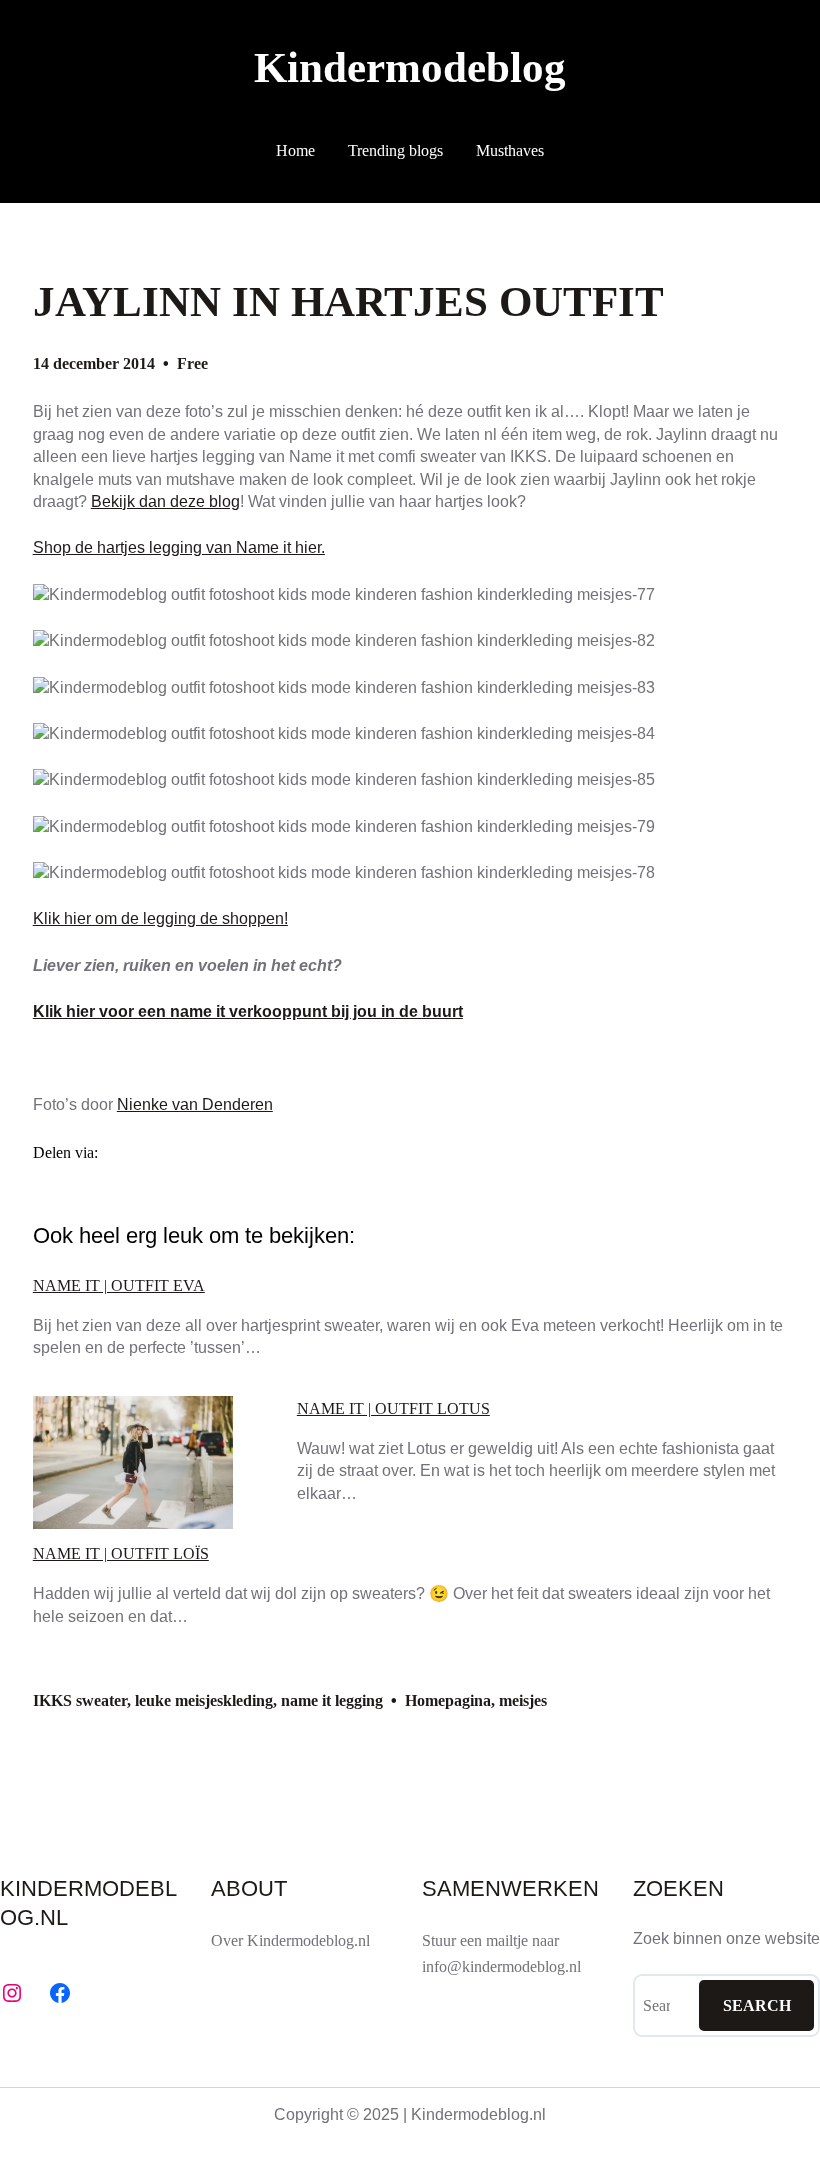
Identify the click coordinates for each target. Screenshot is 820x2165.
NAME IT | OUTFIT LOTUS (393, 1409)
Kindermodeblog (410, 67)
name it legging (332, 1700)
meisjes (523, 1700)
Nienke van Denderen (195, 1104)
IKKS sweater (80, 1700)
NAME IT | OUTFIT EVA (119, 1286)
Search (757, 2005)
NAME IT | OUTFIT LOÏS (121, 1554)
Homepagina (448, 1700)
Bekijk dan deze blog (165, 501)
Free (192, 363)
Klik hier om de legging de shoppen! (160, 918)
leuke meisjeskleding (204, 1700)
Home (295, 150)
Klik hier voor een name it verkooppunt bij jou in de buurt (248, 1011)
